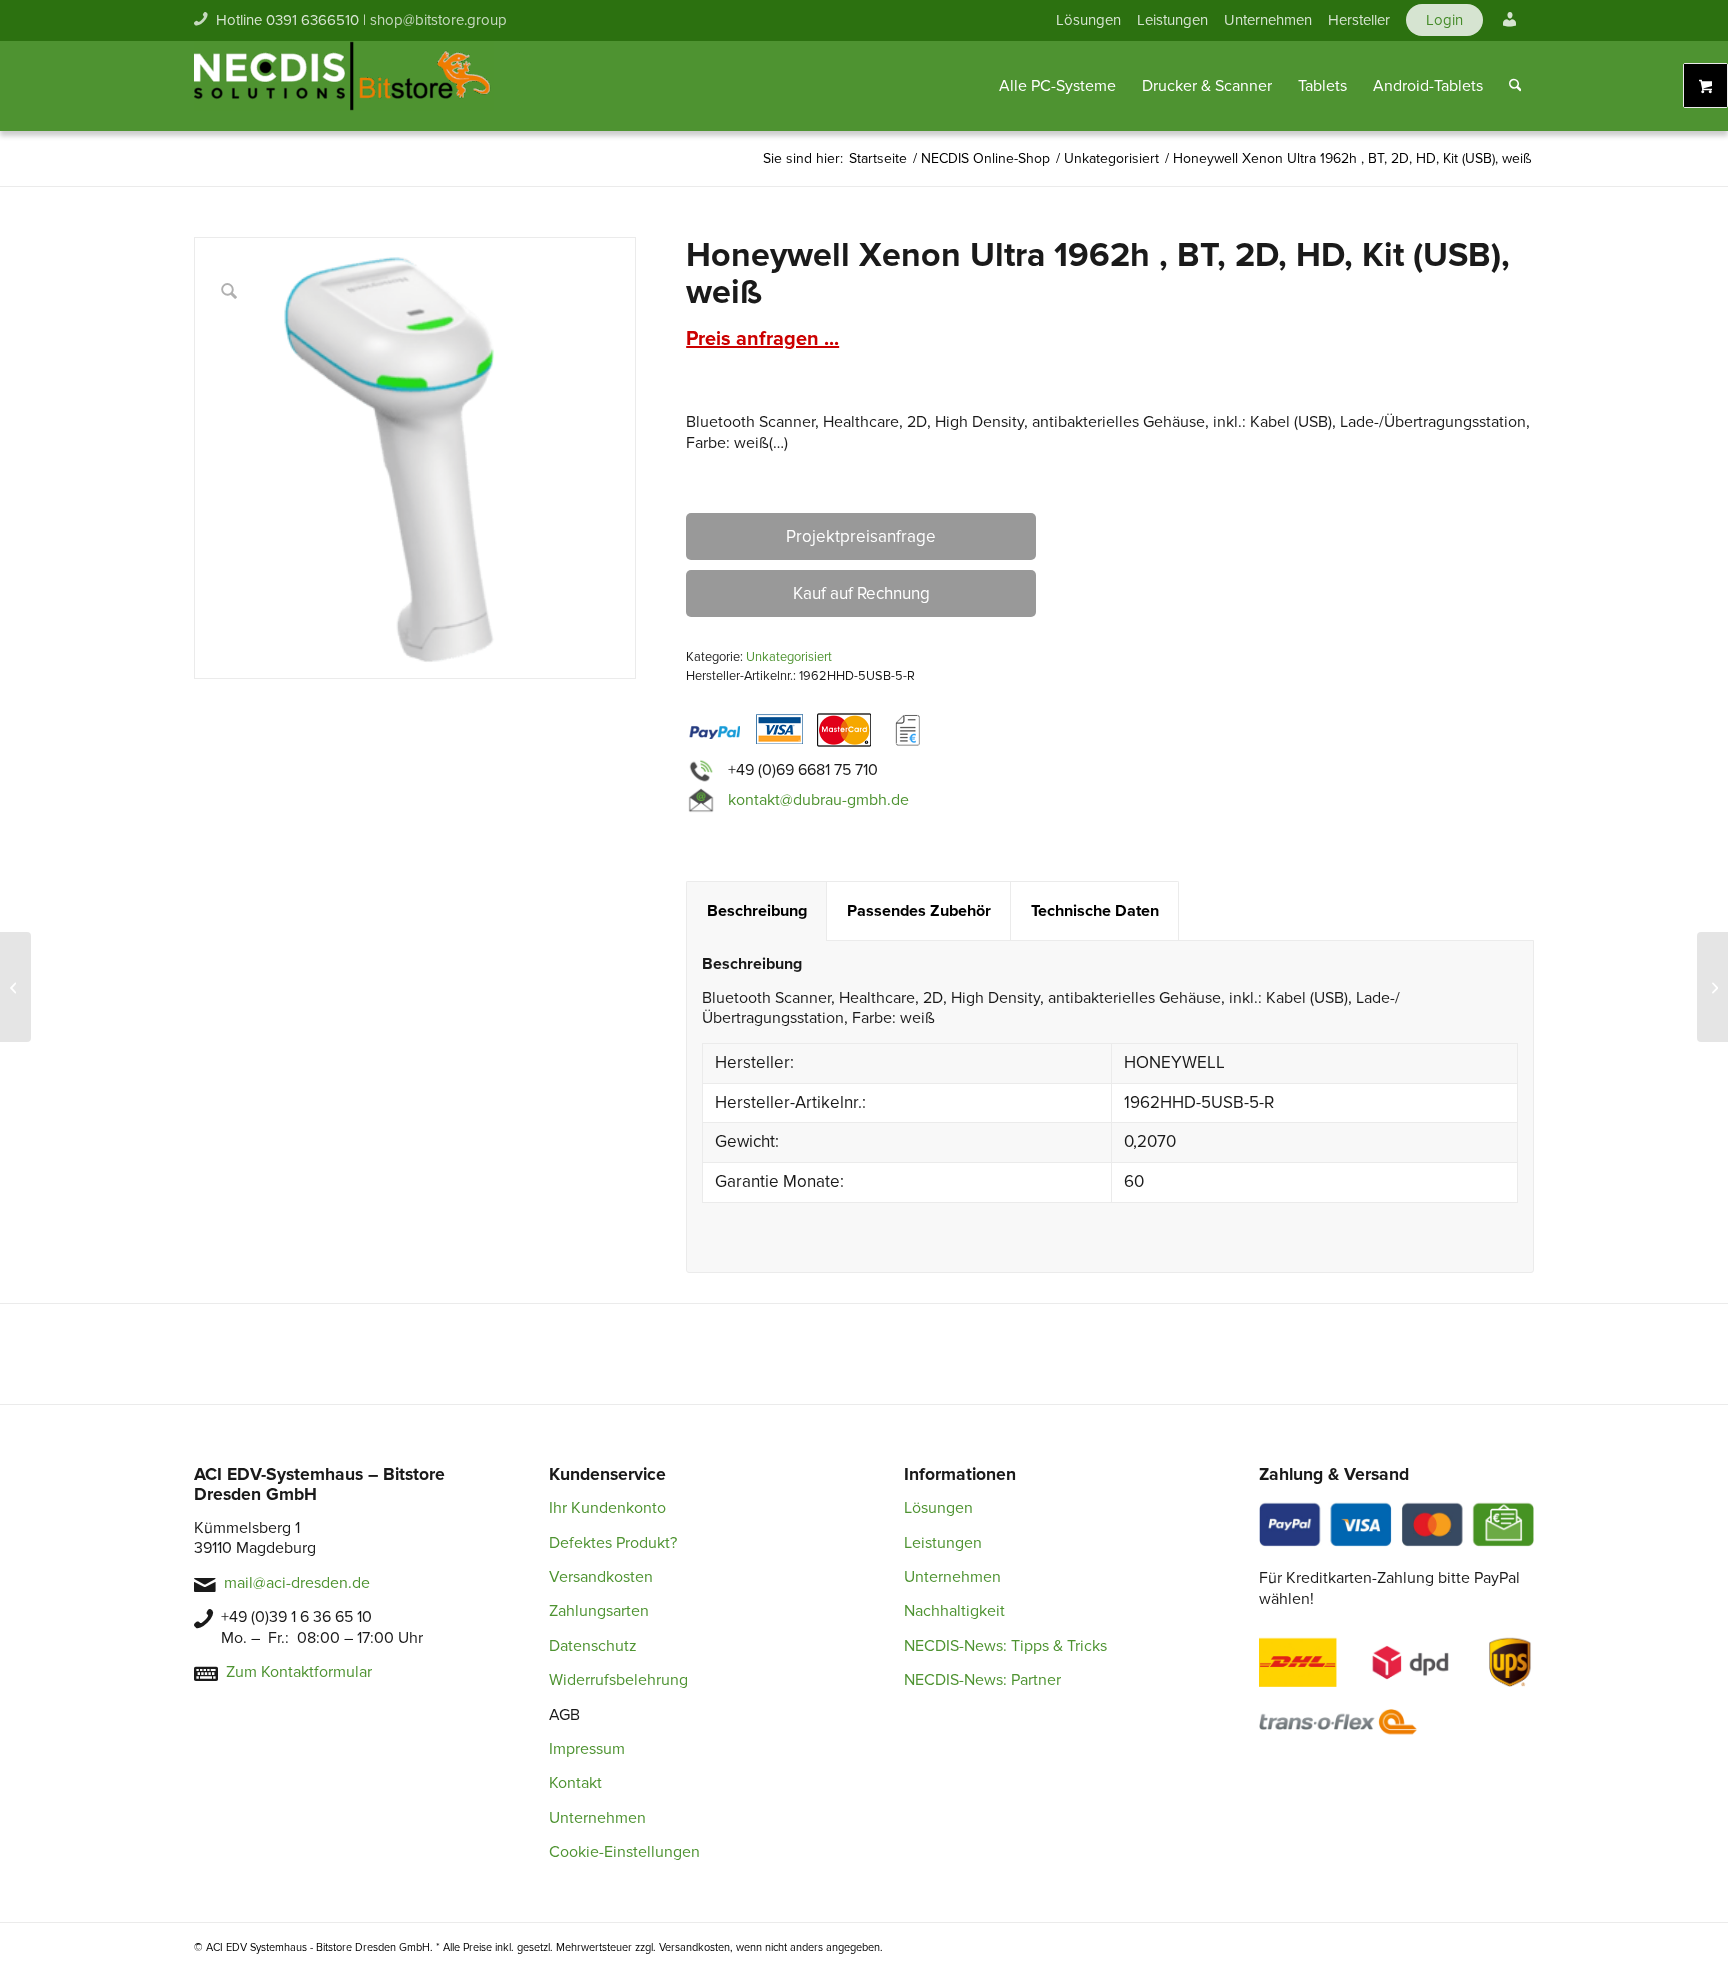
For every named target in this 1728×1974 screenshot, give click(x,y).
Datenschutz (593, 1646)
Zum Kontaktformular (299, 1672)
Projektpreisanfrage (861, 536)
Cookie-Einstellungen (624, 1852)
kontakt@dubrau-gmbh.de (818, 800)
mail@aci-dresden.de (297, 1583)
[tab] (756, 911)
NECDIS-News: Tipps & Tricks (1005, 1646)
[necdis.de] (344, 86)
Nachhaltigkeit (954, 1611)
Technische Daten (1095, 911)
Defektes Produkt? (613, 1543)
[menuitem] (1088, 20)
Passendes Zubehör (919, 911)
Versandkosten (601, 1577)
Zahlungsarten (599, 1611)
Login (1444, 20)
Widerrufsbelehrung (618, 1680)
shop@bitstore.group (438, 20)
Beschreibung (757, 911)
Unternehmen (1268, 20)
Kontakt (575, 1783)
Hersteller (1359, 20)
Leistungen (1172, 20)
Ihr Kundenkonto (607, 1508)
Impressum (587, 1749)
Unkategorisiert (789, 657)
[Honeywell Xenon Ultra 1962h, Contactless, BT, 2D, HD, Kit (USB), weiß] (15, 987)
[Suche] (1515, 86)
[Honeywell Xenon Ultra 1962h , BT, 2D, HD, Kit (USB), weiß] (1712, 987)
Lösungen (1088, 20)
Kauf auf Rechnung (861, 593)
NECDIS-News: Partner (982, 1680)
